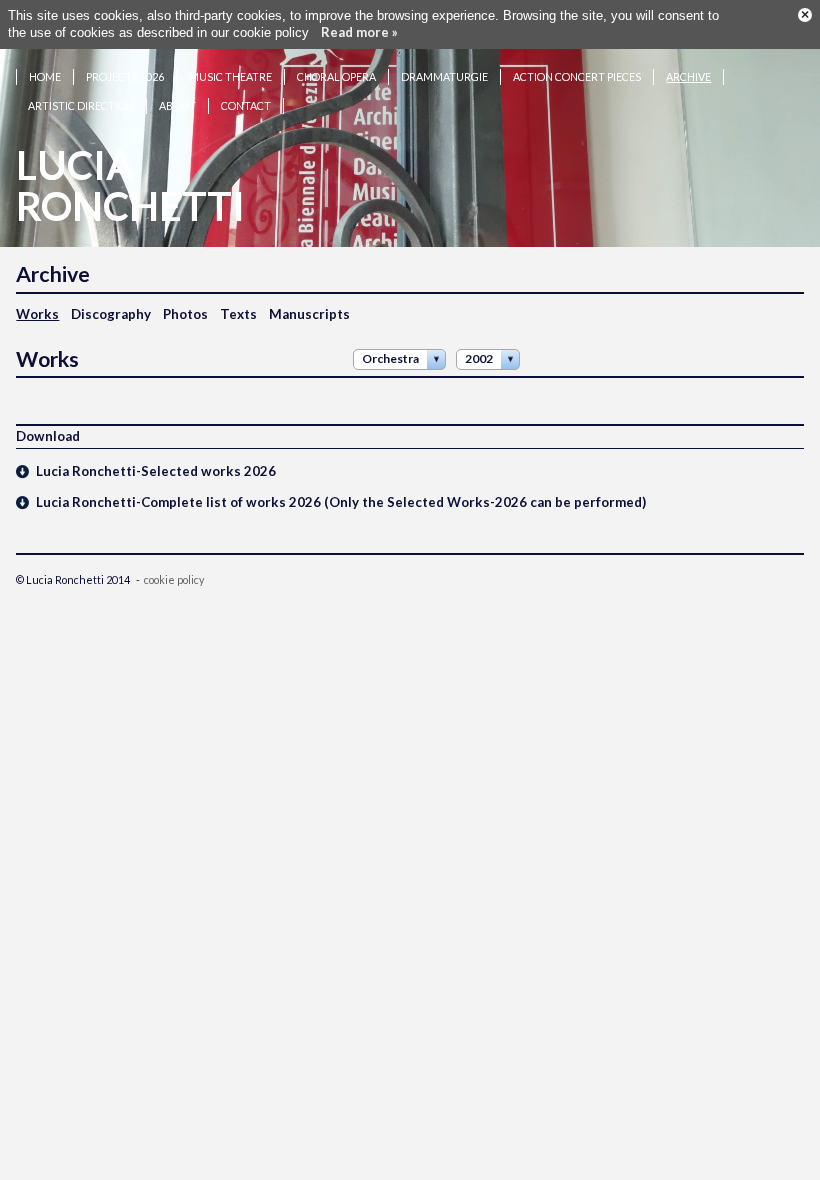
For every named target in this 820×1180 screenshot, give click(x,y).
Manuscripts (309, 314)
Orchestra (390, 358)
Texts (238, 314)
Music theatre (230, 76)
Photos (185, 314)
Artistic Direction (81, 105)
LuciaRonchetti (130, 185)
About (177, 105)
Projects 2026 (125, 76)
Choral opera (336, 76)
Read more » (359, 32)
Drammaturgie (444, 76)
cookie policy (174, 579)
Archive (688, 76)
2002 (479, 358)
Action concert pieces (577, 76)
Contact (246, 105)
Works (37, 314)
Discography (111, 314)
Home (45, 76)
